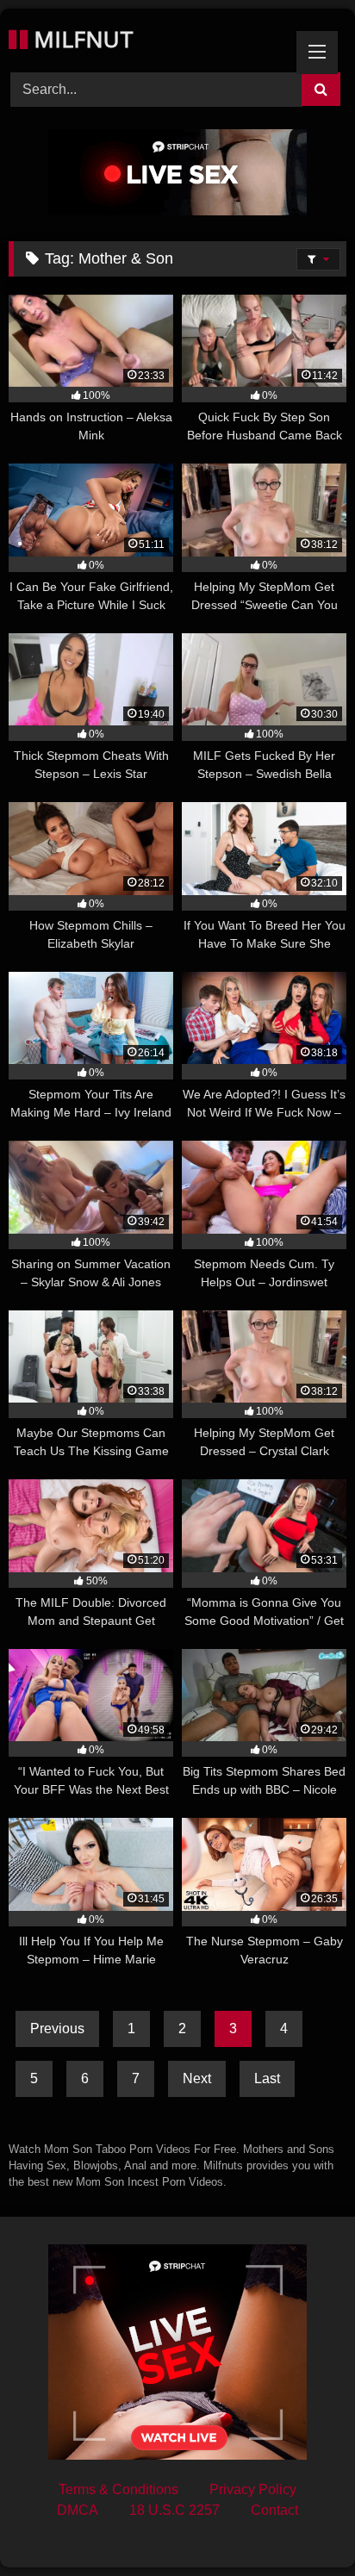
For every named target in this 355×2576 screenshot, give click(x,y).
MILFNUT (81, 39)
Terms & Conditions (118, 2489)
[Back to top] (302, 2525)
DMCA (78, 2510)
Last (267, 2078)
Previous (57, 2028)
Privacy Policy (253, 2489)
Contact (274, 2510)
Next (197, 2078)
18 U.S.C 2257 (174, 2510)
